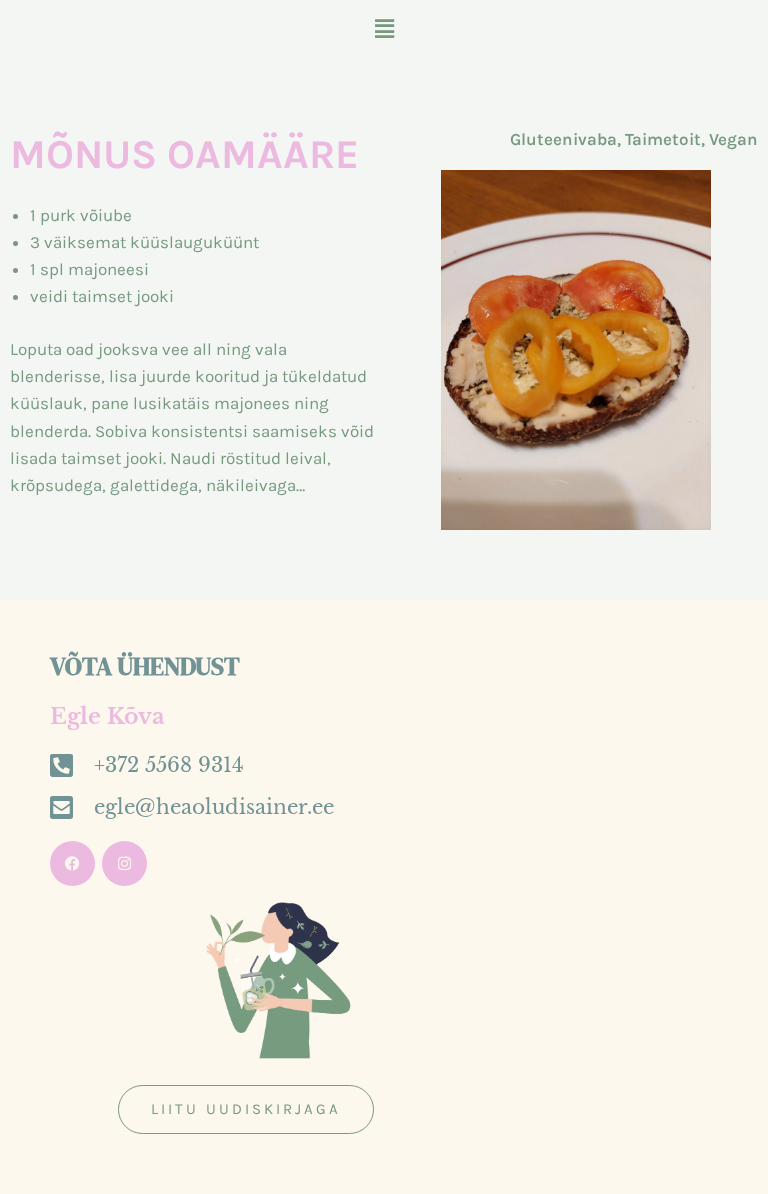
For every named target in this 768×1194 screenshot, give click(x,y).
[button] (384, 29)
